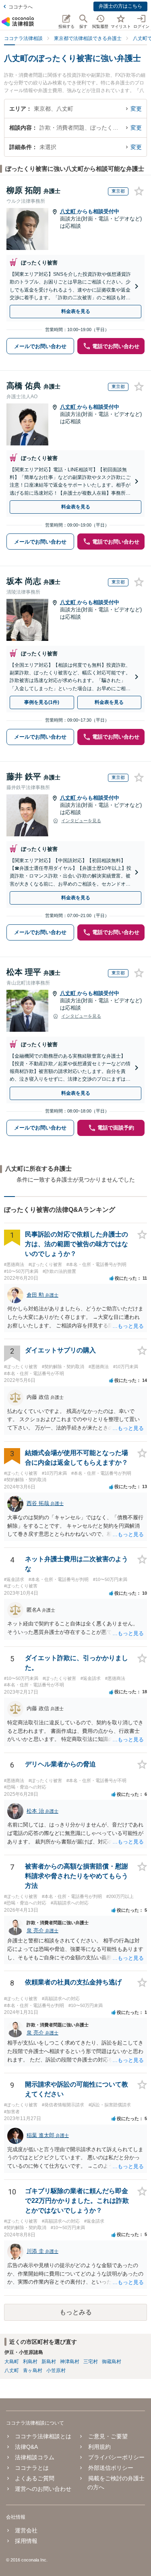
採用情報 (26, 2541)
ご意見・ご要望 (108, 2436)
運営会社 (26, 2530)
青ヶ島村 (33, 2370)
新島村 (49, 2362)
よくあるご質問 (35, 2478)
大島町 (12, 2362)
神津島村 (70, 2362)
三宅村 (91, 2362)
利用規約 (99, 2447)
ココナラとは (32, 2468)
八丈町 (69, 211)
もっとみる (76, 2312)
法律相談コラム (35, 2457)
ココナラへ (21, 7)
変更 (136, 109)
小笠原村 (56, 2370)
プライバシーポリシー (116, 2457)
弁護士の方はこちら (120, 6)
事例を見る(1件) (42, 702)
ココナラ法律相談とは (43, 2436)
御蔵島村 (112, 2362)
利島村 (30, 2362)
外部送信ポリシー (111, 2468)
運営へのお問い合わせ (43, 2489)
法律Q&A (26, 2447)
